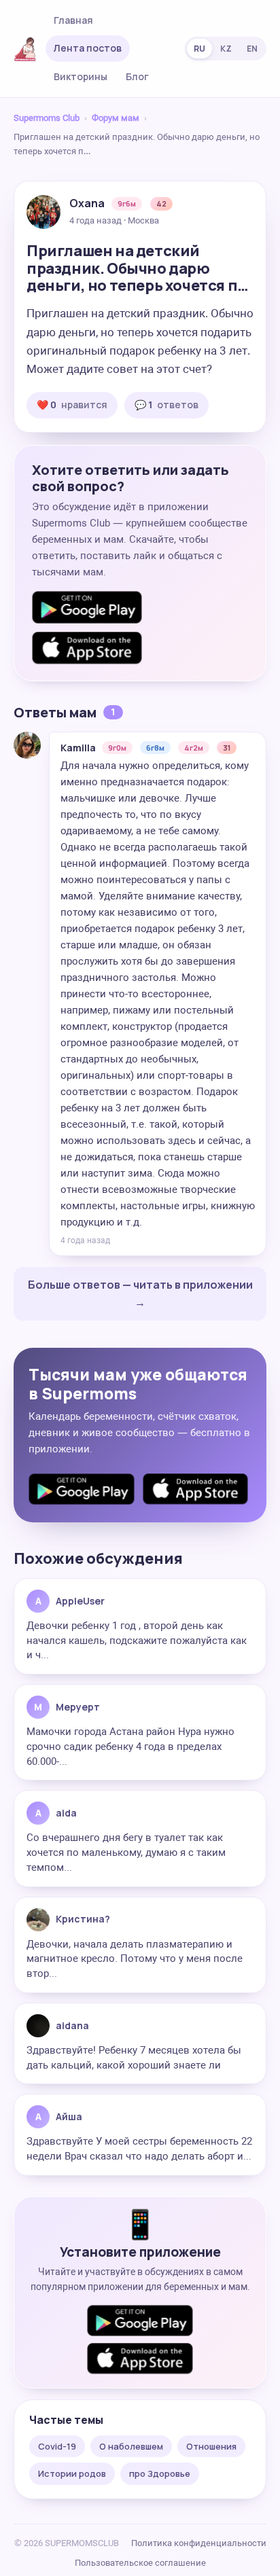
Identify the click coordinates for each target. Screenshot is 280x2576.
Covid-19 (57, 2446)
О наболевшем (131, 2446)
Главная (73, 20)
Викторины (81, 76)
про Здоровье (160, 2473)
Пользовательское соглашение (140, 2563)
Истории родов (72, 2473)
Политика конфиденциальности (199, 2543)
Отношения (211, 2446)
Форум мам (116, 118)
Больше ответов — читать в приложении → (140, 1293)
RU (199, 49)
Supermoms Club (47, 118)
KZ (226, 49)
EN (252, 49)
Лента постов (88, 48)
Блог (137, 76)
